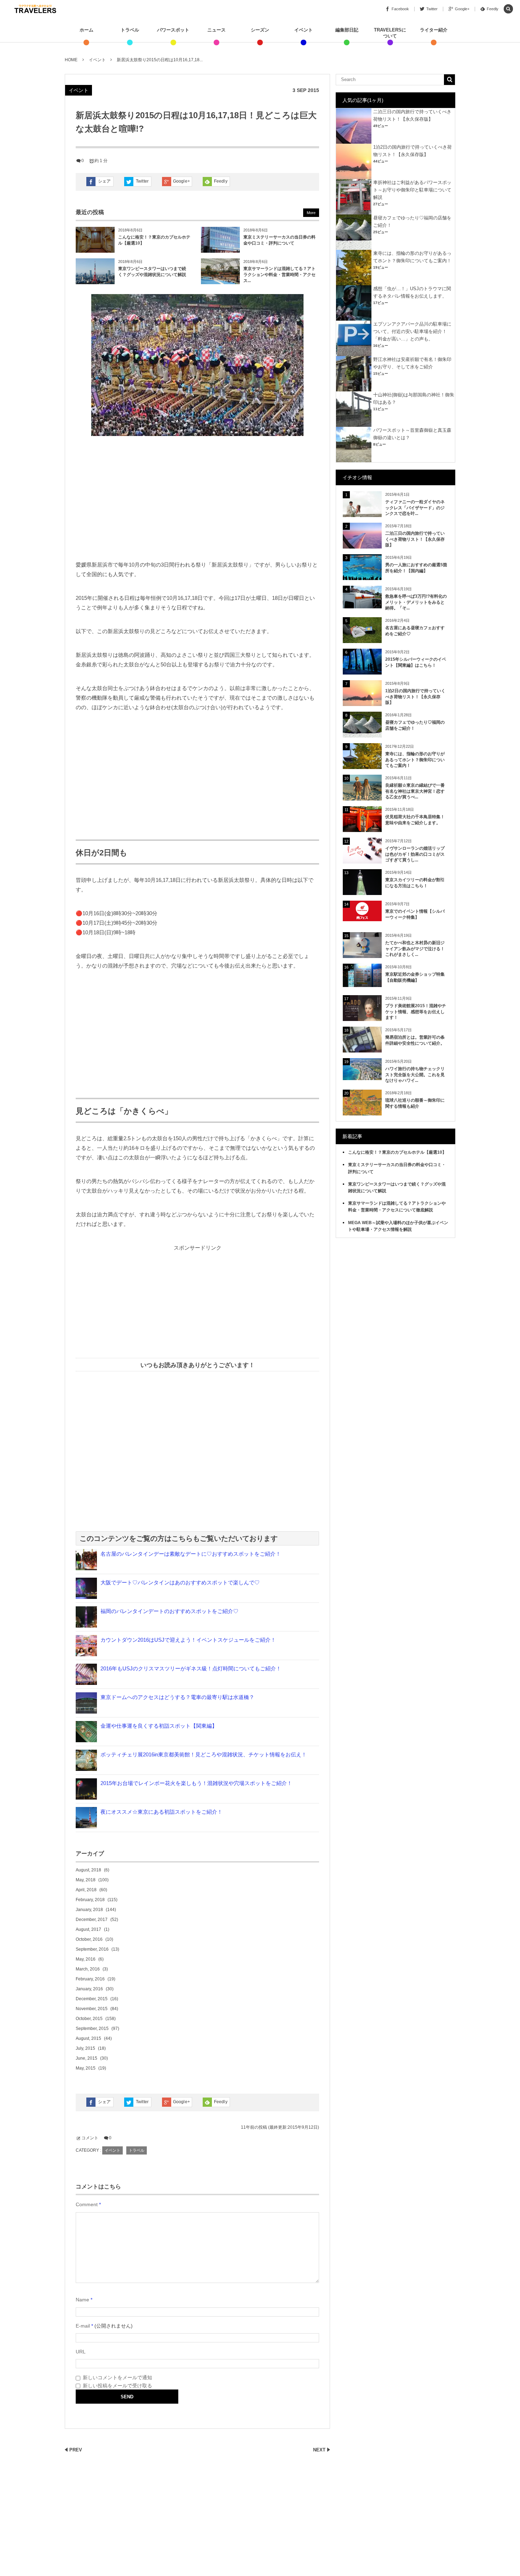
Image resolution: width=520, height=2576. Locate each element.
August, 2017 (88, 1929)
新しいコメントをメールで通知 (117, 2377)
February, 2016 (90, 1979)
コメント (90, 2138)
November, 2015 (92, 2009)
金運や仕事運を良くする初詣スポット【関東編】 (159, 1726)
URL (81, 2352)
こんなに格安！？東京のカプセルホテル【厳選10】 (397, 1152)
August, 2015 (88, 2038)
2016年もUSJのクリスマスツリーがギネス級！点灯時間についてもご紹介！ (191, 1668)
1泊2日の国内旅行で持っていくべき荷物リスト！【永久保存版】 (415, 697)
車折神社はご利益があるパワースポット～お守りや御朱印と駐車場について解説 (412, 190)
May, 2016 (86, 1959)
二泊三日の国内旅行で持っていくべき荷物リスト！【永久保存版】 (415, 539)
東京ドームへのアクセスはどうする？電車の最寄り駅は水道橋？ (177, 1697)
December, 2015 (92, 1999)
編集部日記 (347, 30)
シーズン (260, 30)
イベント (304, 30)
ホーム (86, 30)
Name (82, 2300)
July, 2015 (85, 2048)
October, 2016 (89, 1939)
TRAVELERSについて (390, 33)
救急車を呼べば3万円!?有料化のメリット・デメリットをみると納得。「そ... (416, 602)
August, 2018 (88, 1870)
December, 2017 (92, 1920)
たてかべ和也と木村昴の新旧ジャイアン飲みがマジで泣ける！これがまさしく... (415, 949)
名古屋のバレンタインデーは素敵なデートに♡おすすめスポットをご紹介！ (191, 1554)
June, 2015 (86, 2058)
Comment (87, 2204)
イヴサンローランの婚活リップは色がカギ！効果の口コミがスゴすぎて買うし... (415, 854)
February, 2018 (90, 1900)
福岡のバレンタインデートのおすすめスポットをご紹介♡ (169, 1611)
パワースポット (173, 30)
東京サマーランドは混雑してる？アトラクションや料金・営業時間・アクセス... (279, 275)
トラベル (130, 30)
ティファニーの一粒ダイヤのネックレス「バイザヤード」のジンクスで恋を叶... (415, 508)
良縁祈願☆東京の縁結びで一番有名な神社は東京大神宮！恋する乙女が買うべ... (415, 791)
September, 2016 (92, 1949)
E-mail (83, 2326)
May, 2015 (86, 2068)
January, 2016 (89, 1989)
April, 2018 (86, 1890)
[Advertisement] (197, 500)
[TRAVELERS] (35, 9)
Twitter (142, 181)
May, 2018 (86, 1880)
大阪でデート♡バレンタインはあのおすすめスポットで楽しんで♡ (180, 1582)
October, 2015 (89, 2019)
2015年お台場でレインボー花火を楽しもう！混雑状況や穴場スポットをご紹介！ (196, 1783)
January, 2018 (89, 1910)
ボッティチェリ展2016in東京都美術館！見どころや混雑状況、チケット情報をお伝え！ (204, 1754)
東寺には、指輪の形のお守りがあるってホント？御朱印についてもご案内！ (415, 760)
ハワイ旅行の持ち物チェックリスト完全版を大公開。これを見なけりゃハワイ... (415, 1075)
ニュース (216, 30)
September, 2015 (92, 2029)
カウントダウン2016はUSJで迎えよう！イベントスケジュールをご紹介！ (188, 1640)
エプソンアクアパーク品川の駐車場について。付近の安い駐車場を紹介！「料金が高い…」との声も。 (412, 331)
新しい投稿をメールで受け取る (117, 2386)
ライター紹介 (434, 30)
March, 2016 (88, 1969)
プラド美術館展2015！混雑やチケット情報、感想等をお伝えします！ (416, 1012)
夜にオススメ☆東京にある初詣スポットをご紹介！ (161, 1812)
